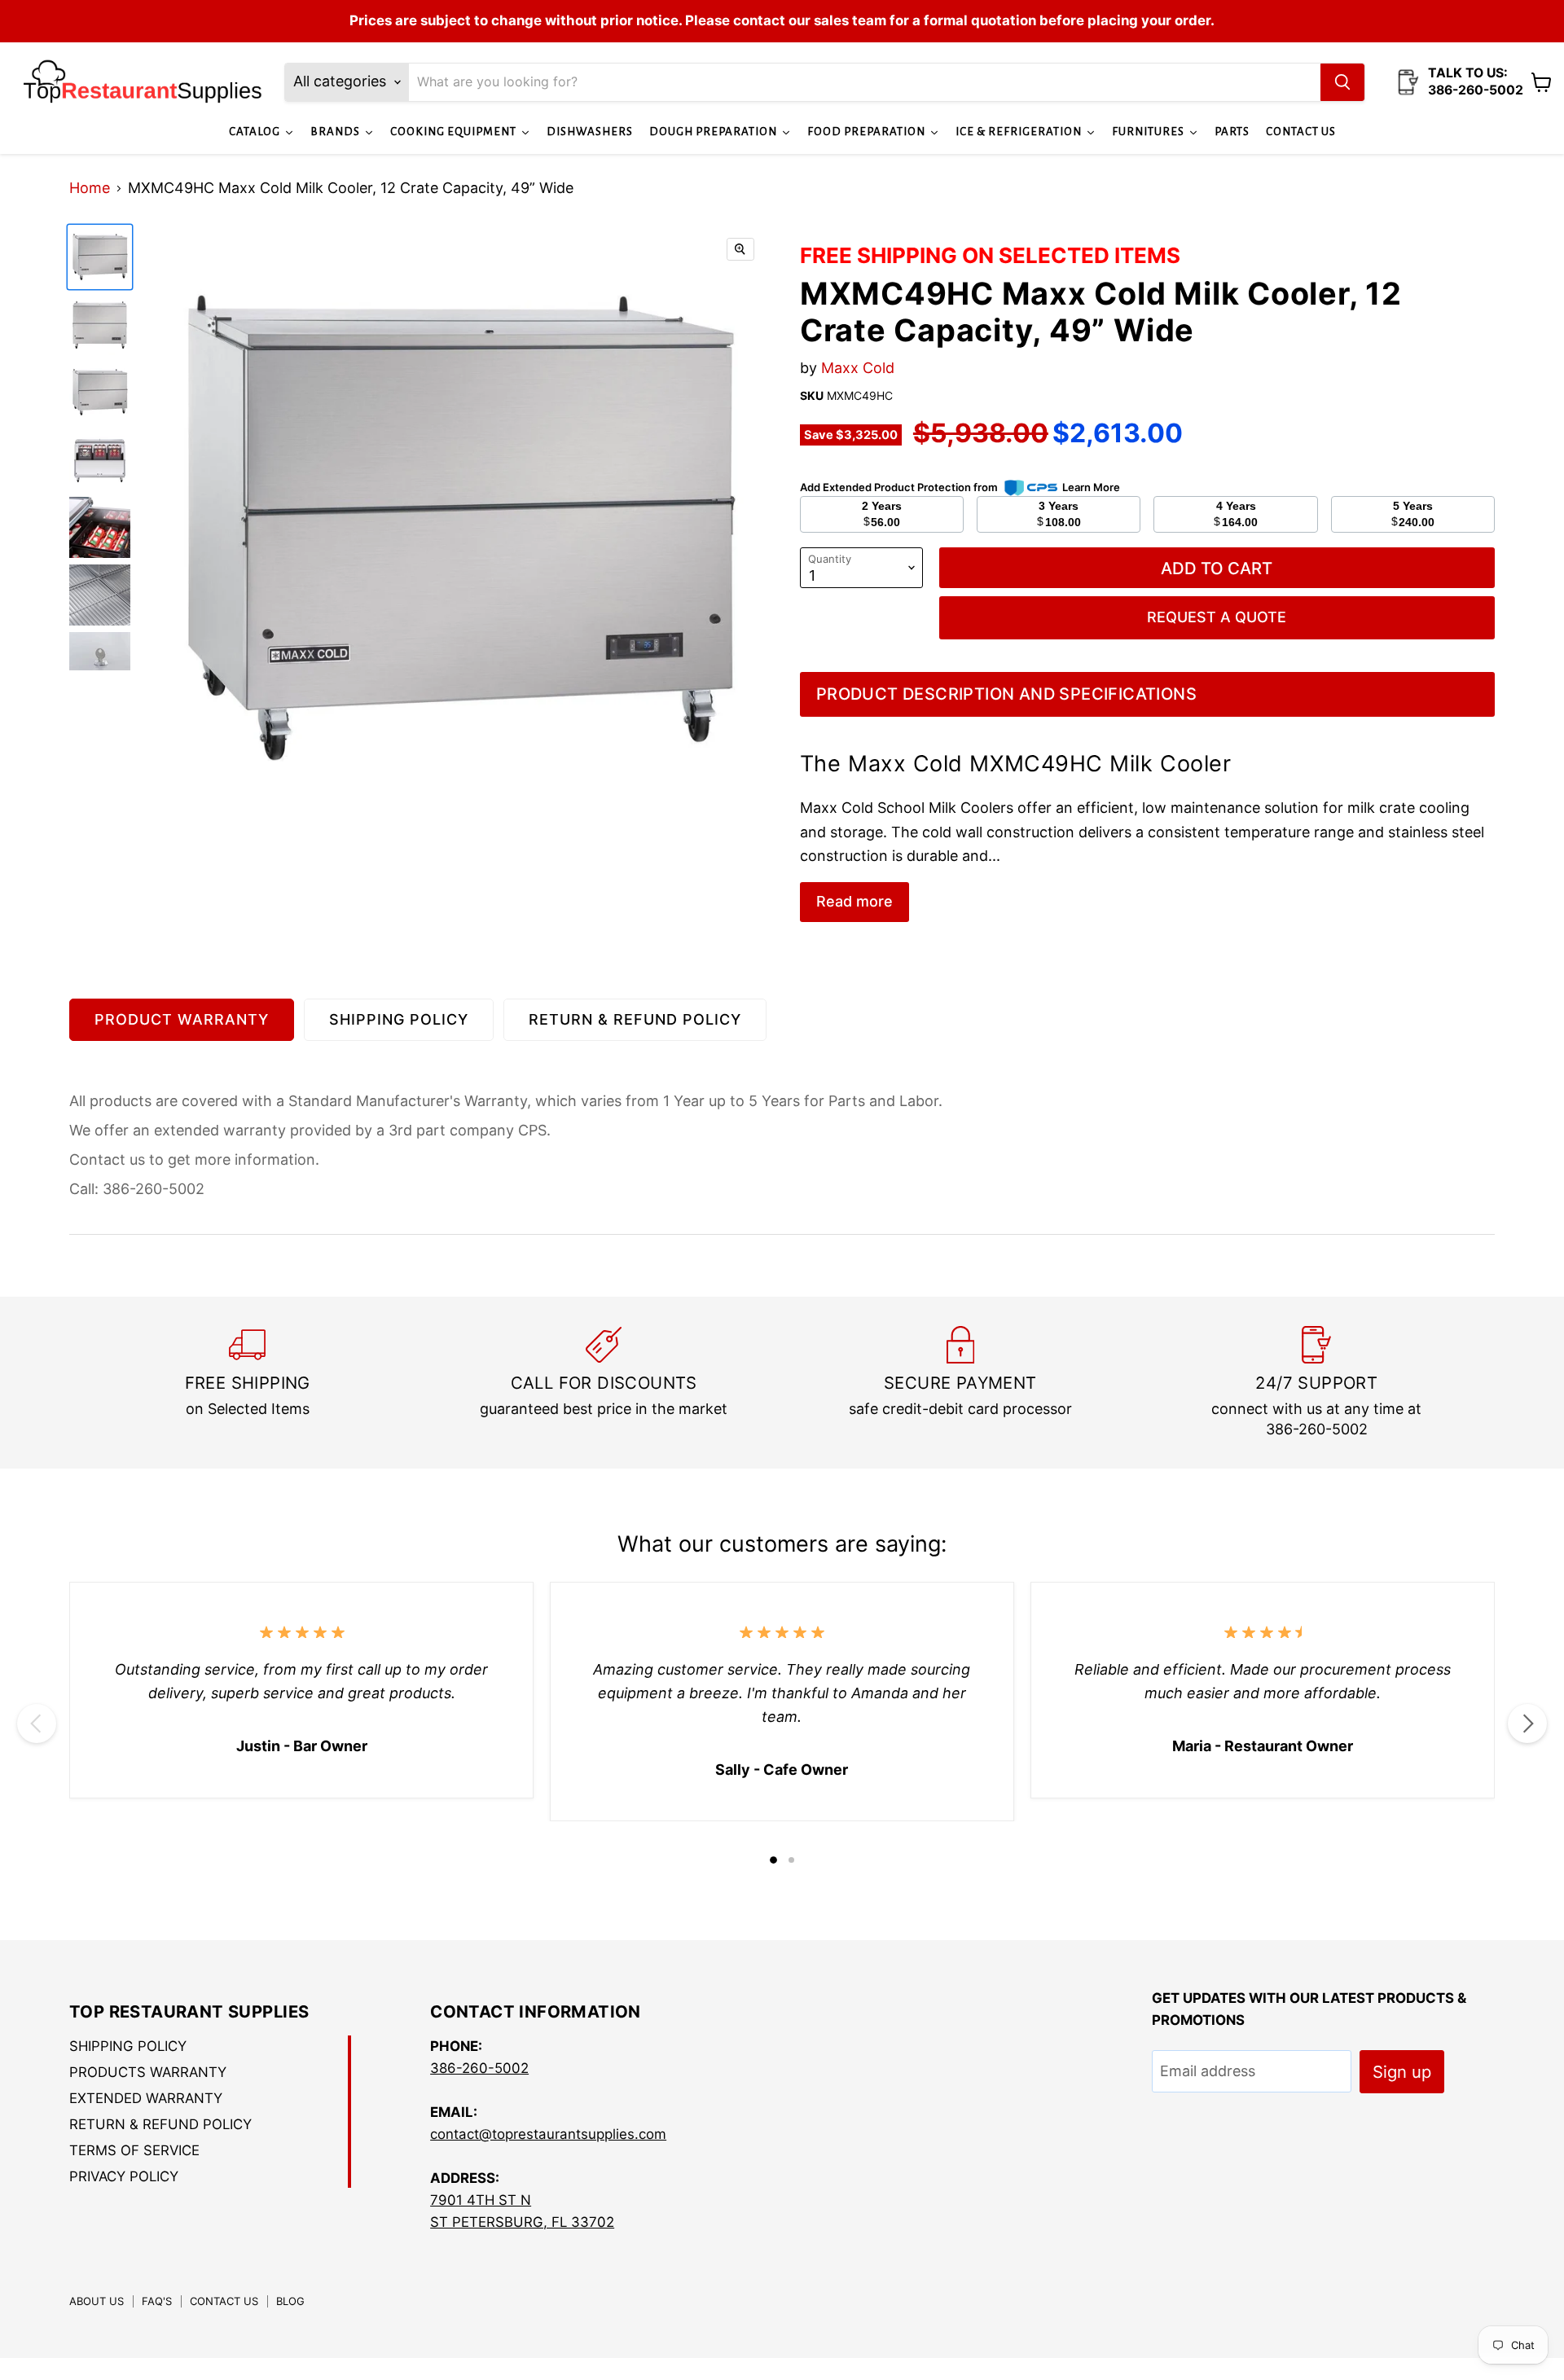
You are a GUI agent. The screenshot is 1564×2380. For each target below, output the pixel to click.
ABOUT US (97, 2301)
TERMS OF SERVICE (134, 2150)
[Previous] (37, 1724)
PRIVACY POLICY (124, 2176)
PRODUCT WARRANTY (182, 1019)
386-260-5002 (479, 2068)
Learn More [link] (1091, 487)
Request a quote (1217, 617)
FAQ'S (157, 2301)
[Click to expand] (740, 249)
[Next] (1527, 1724)
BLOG (290, 2301)
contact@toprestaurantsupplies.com (548, 2134)
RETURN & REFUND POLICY (635, 1019)
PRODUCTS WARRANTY (148, 2072)
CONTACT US (224, 2301)
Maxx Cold (858, 368)
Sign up (1402, 2072)
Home (90, 188)
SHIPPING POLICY (399, 1019)
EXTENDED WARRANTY (146, 2098)
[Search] (1342, 82)
